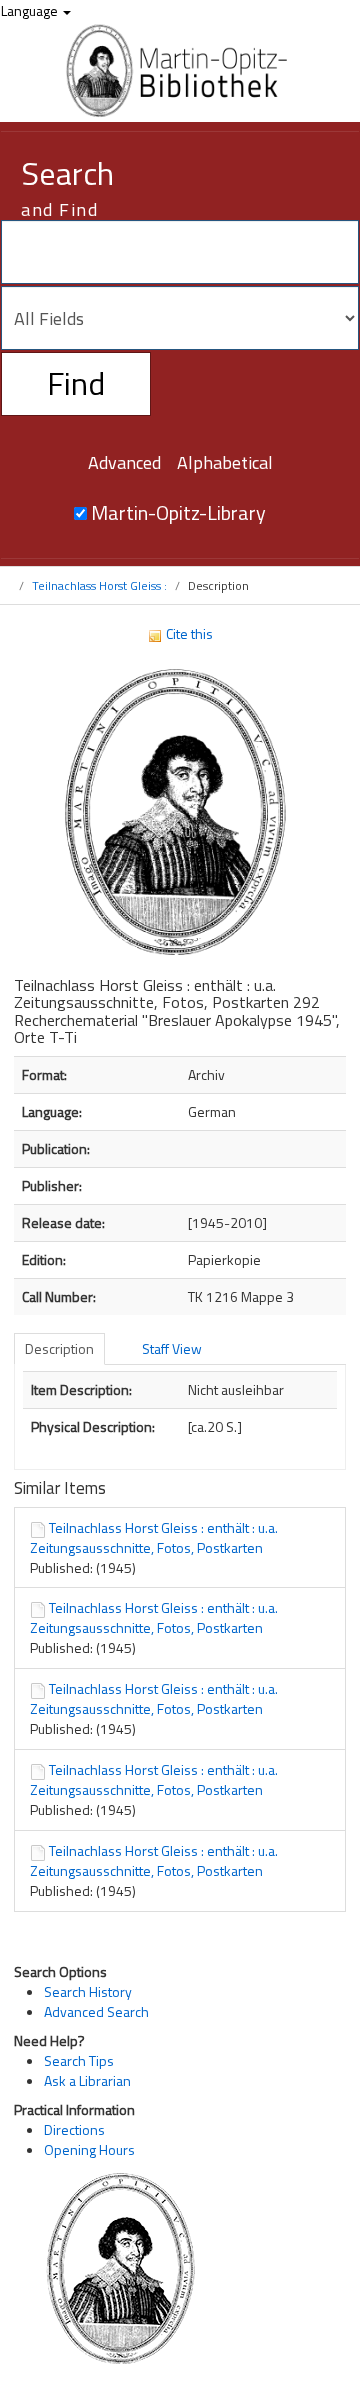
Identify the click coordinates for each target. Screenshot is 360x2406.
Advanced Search (96, 2011)
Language (31, 10)
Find (76, 383)
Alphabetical (225, 462)
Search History (88, 1991)
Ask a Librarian (87, 2080)
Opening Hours (89, 2149)
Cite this (188, 633)
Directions (74, 2129)
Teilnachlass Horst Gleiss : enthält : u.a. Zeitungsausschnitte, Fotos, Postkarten (154, 1537)
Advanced (124, 462)
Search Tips (79, 2060)
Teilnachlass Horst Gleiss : (99, 585)
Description (59, 1348)
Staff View (172, 1348)
